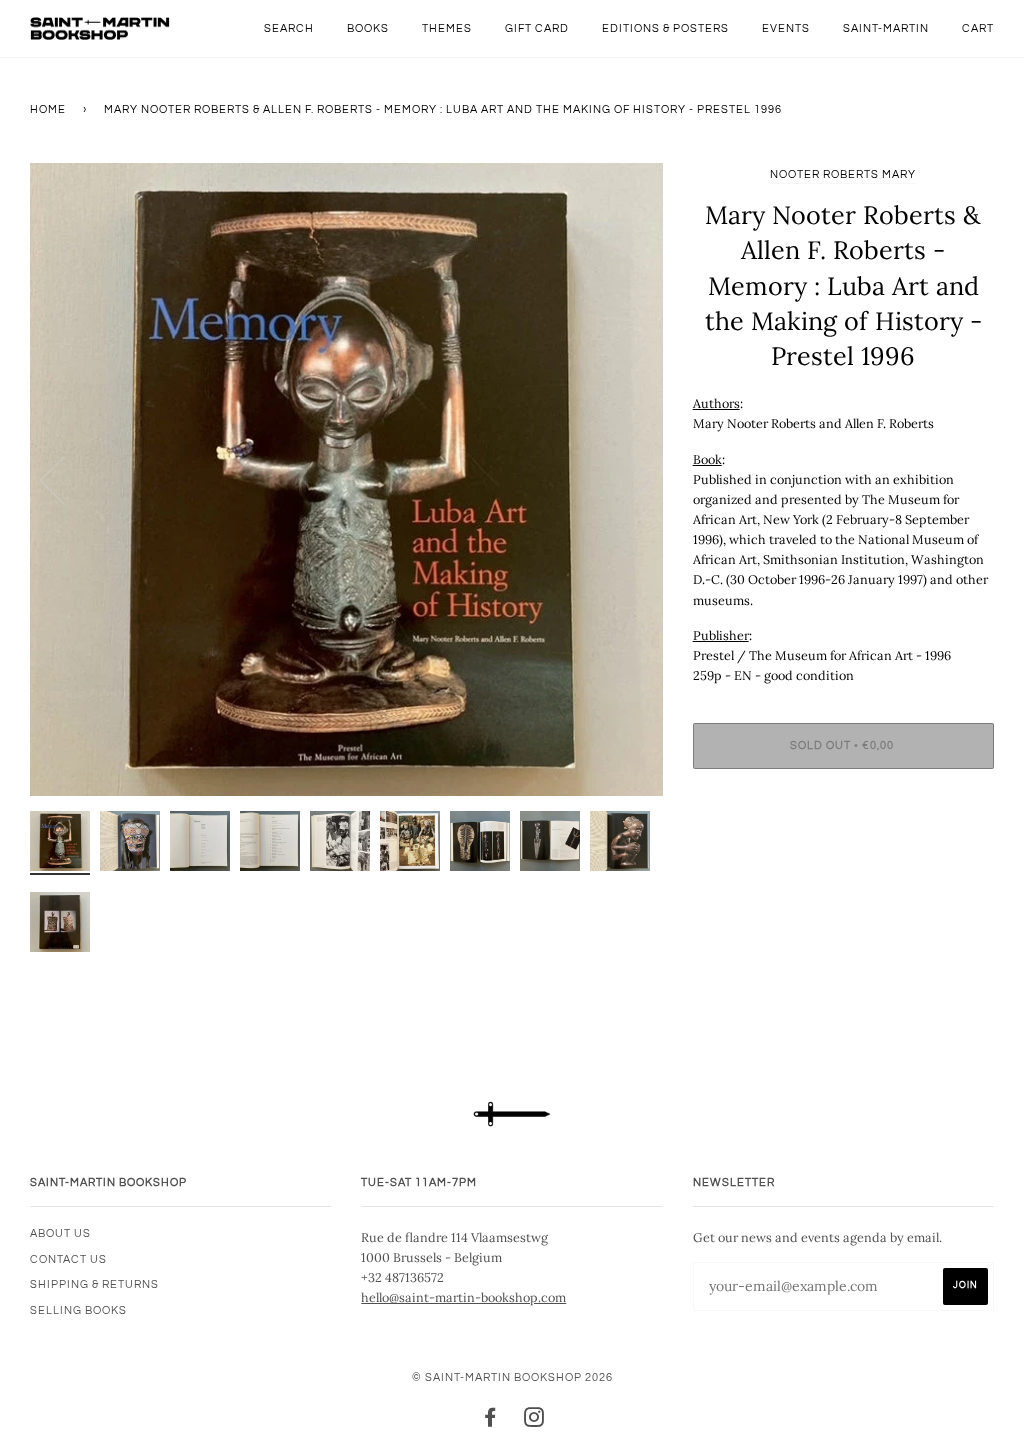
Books (368, 28)
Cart (978, 28)
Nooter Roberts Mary (843, 174)
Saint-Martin (886, 28)
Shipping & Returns (94, 1284)
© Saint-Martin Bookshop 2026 (512, 1377)
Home (48, 109)
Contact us (68, 1259)
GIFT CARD (537, 28)
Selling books (78, 1310)
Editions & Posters (665, 28)
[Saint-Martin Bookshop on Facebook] (490, 1421)
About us (60, 1233)
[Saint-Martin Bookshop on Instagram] (534, 1421)
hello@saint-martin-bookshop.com (463, 1297)
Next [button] (626, 479)
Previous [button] (64, 479)
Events (786, 28)
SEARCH (289, 28)
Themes (447, 28)
